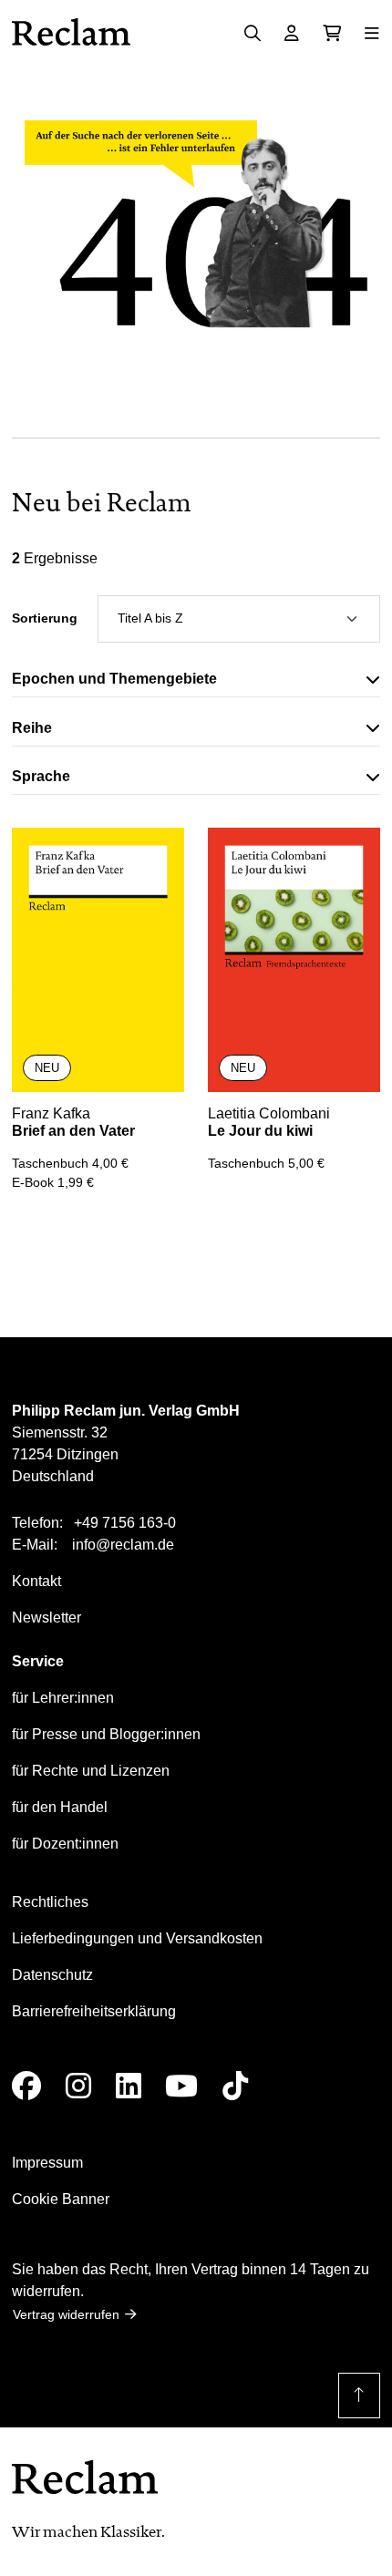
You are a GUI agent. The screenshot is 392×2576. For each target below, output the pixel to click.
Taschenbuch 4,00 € (70, 1163)
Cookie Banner (61, 2199)
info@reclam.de (123, 1545)
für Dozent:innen (65, 1844)
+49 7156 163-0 (125, 1523)
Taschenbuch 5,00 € (266, 1163)
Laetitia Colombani (269, 1113)
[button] (196, 683)
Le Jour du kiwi (260, 1131)
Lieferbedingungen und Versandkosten (137, 1938)
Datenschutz (52, 1975)
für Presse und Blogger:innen (106, 1734)
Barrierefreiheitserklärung (94, 2011)
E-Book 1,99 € (53, 1182)
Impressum (47, 2163)
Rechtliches (50, 1902)
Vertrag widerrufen (66, 2314)
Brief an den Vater (73, 1131)
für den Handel (60, 1807)
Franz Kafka (51, 1113)
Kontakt (36, 1581)
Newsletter (46, 1618)
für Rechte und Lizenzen (91, 1771)
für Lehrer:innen (63, 1698)
